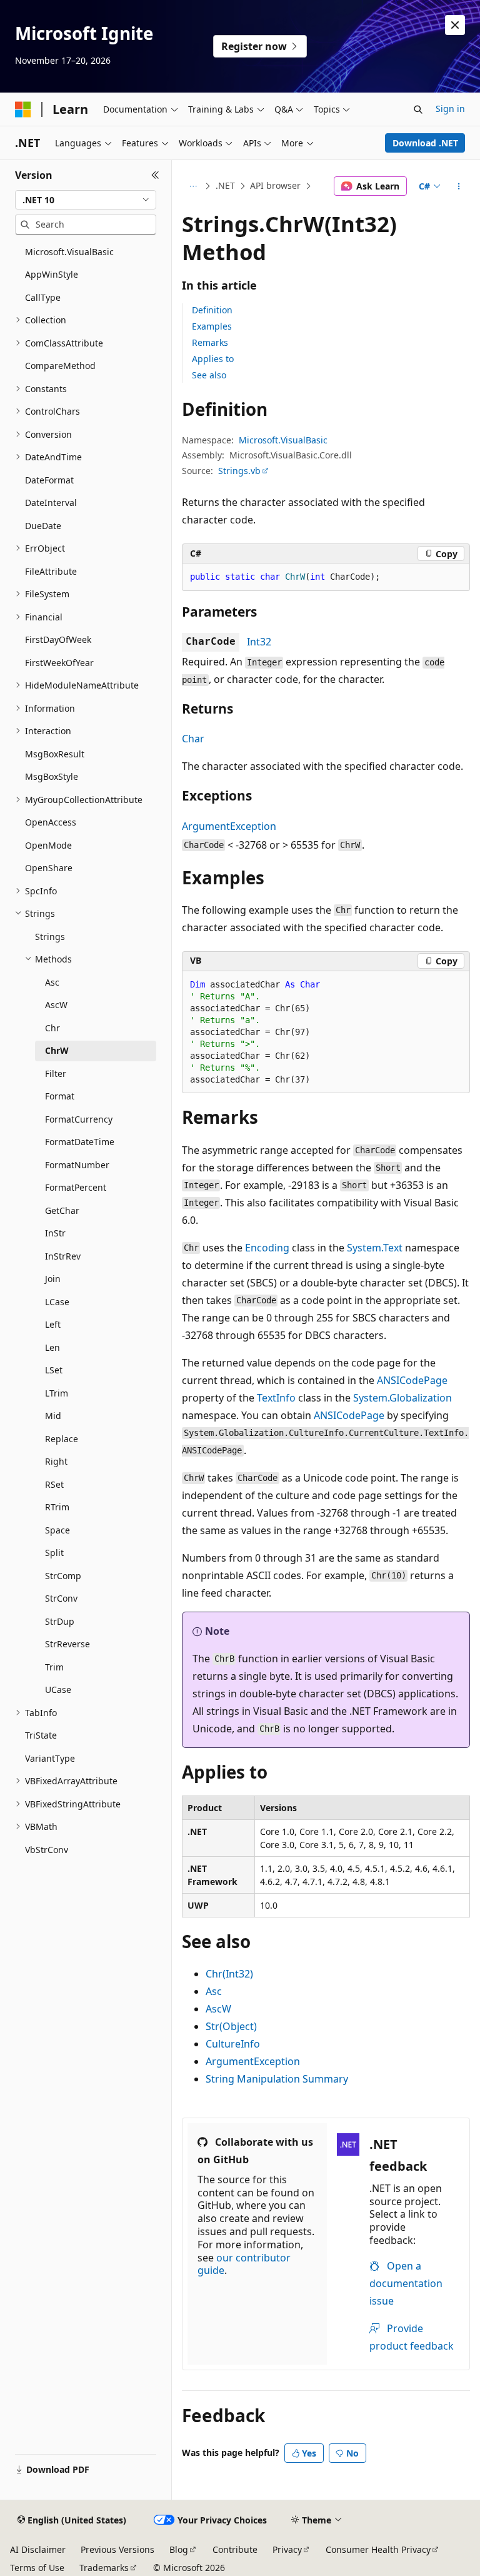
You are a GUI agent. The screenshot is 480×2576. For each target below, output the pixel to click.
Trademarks (104, 2568)
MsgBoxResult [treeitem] (55, 754)
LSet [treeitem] (54, 1370)
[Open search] (418, 109)
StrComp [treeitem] (63, 1576)
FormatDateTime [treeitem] (80, 1142)
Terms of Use (37, 2568)
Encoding (267, 1248)
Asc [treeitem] (52, 982)
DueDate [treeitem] (43, 526)
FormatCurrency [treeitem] (79, 1119)
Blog (179, 2549)
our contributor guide (244, 2264)
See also (209, 375)
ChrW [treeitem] (57, 1050)
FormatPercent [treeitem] (76, 1187)
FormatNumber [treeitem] (77, 1165)
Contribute (235, 2549)
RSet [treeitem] (54, 1484)
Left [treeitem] (53, 1324)
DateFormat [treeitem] (49, 480)
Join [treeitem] (53, 1279)
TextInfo (276, 1398)
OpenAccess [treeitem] (51, 822)
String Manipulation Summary (277, 2079)
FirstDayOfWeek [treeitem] (58, 639)
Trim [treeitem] (54, 1667)
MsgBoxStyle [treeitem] (52, 776)
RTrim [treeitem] (57, 1507)
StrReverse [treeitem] (67, 1644)
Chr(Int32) (229, 1974)
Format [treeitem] (60, 1096)
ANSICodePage (412, 1380)
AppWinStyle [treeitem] (52, 274)
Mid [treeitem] (53, 1416)
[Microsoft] (23, 109)
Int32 (259, 642)
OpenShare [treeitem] (49, 868)
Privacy (287, 2549)
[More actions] (459, 186)
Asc (214, 1991)
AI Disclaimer (38, 2549)
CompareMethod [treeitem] (60, 366)
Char (193, 739)
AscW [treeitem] (56, 1005)
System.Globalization (402, 1398)
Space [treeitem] (57, 1530)
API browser (275, 185)
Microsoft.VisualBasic (283, 440)
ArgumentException (229, 826)
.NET (225, 185)
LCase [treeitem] (57, 1302)
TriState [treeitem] (41, 1735)
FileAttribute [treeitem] (51, 571)
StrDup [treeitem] (60, 1621)
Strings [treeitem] (50, 937)
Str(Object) (231, 2026)
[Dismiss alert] (455, 25)
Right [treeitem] (56, 1461)
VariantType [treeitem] (50, 1758)
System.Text (375, 1248)
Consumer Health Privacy (378, 2549)
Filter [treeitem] (56, 1073)
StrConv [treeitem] (61, 1598)
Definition (212, 310)
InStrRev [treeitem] (63, 1256)
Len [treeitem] (52, 1347)
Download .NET (425, 143)
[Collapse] (155, 175)
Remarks (210, 342)
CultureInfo (233, 2044)
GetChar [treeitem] (62, 1210)
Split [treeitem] (54, 1553)
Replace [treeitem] (62, 1439)
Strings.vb (239, 471)
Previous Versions (117, 2549)
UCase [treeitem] (58, 1690)
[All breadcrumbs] (193, 186)
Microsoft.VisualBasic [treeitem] (69, 252)
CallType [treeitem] (43, 297)
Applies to (213, 359)
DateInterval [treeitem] (51, 503)
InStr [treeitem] (55, 1233)
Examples (212, 326)
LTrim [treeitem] (57, 1393)
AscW (218, 2009)
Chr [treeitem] (52, 1028)
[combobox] (86, 200)
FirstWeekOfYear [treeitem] (59, 663)
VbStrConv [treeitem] (47, 1850)
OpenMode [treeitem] (48, 845)
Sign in (450, 109)
